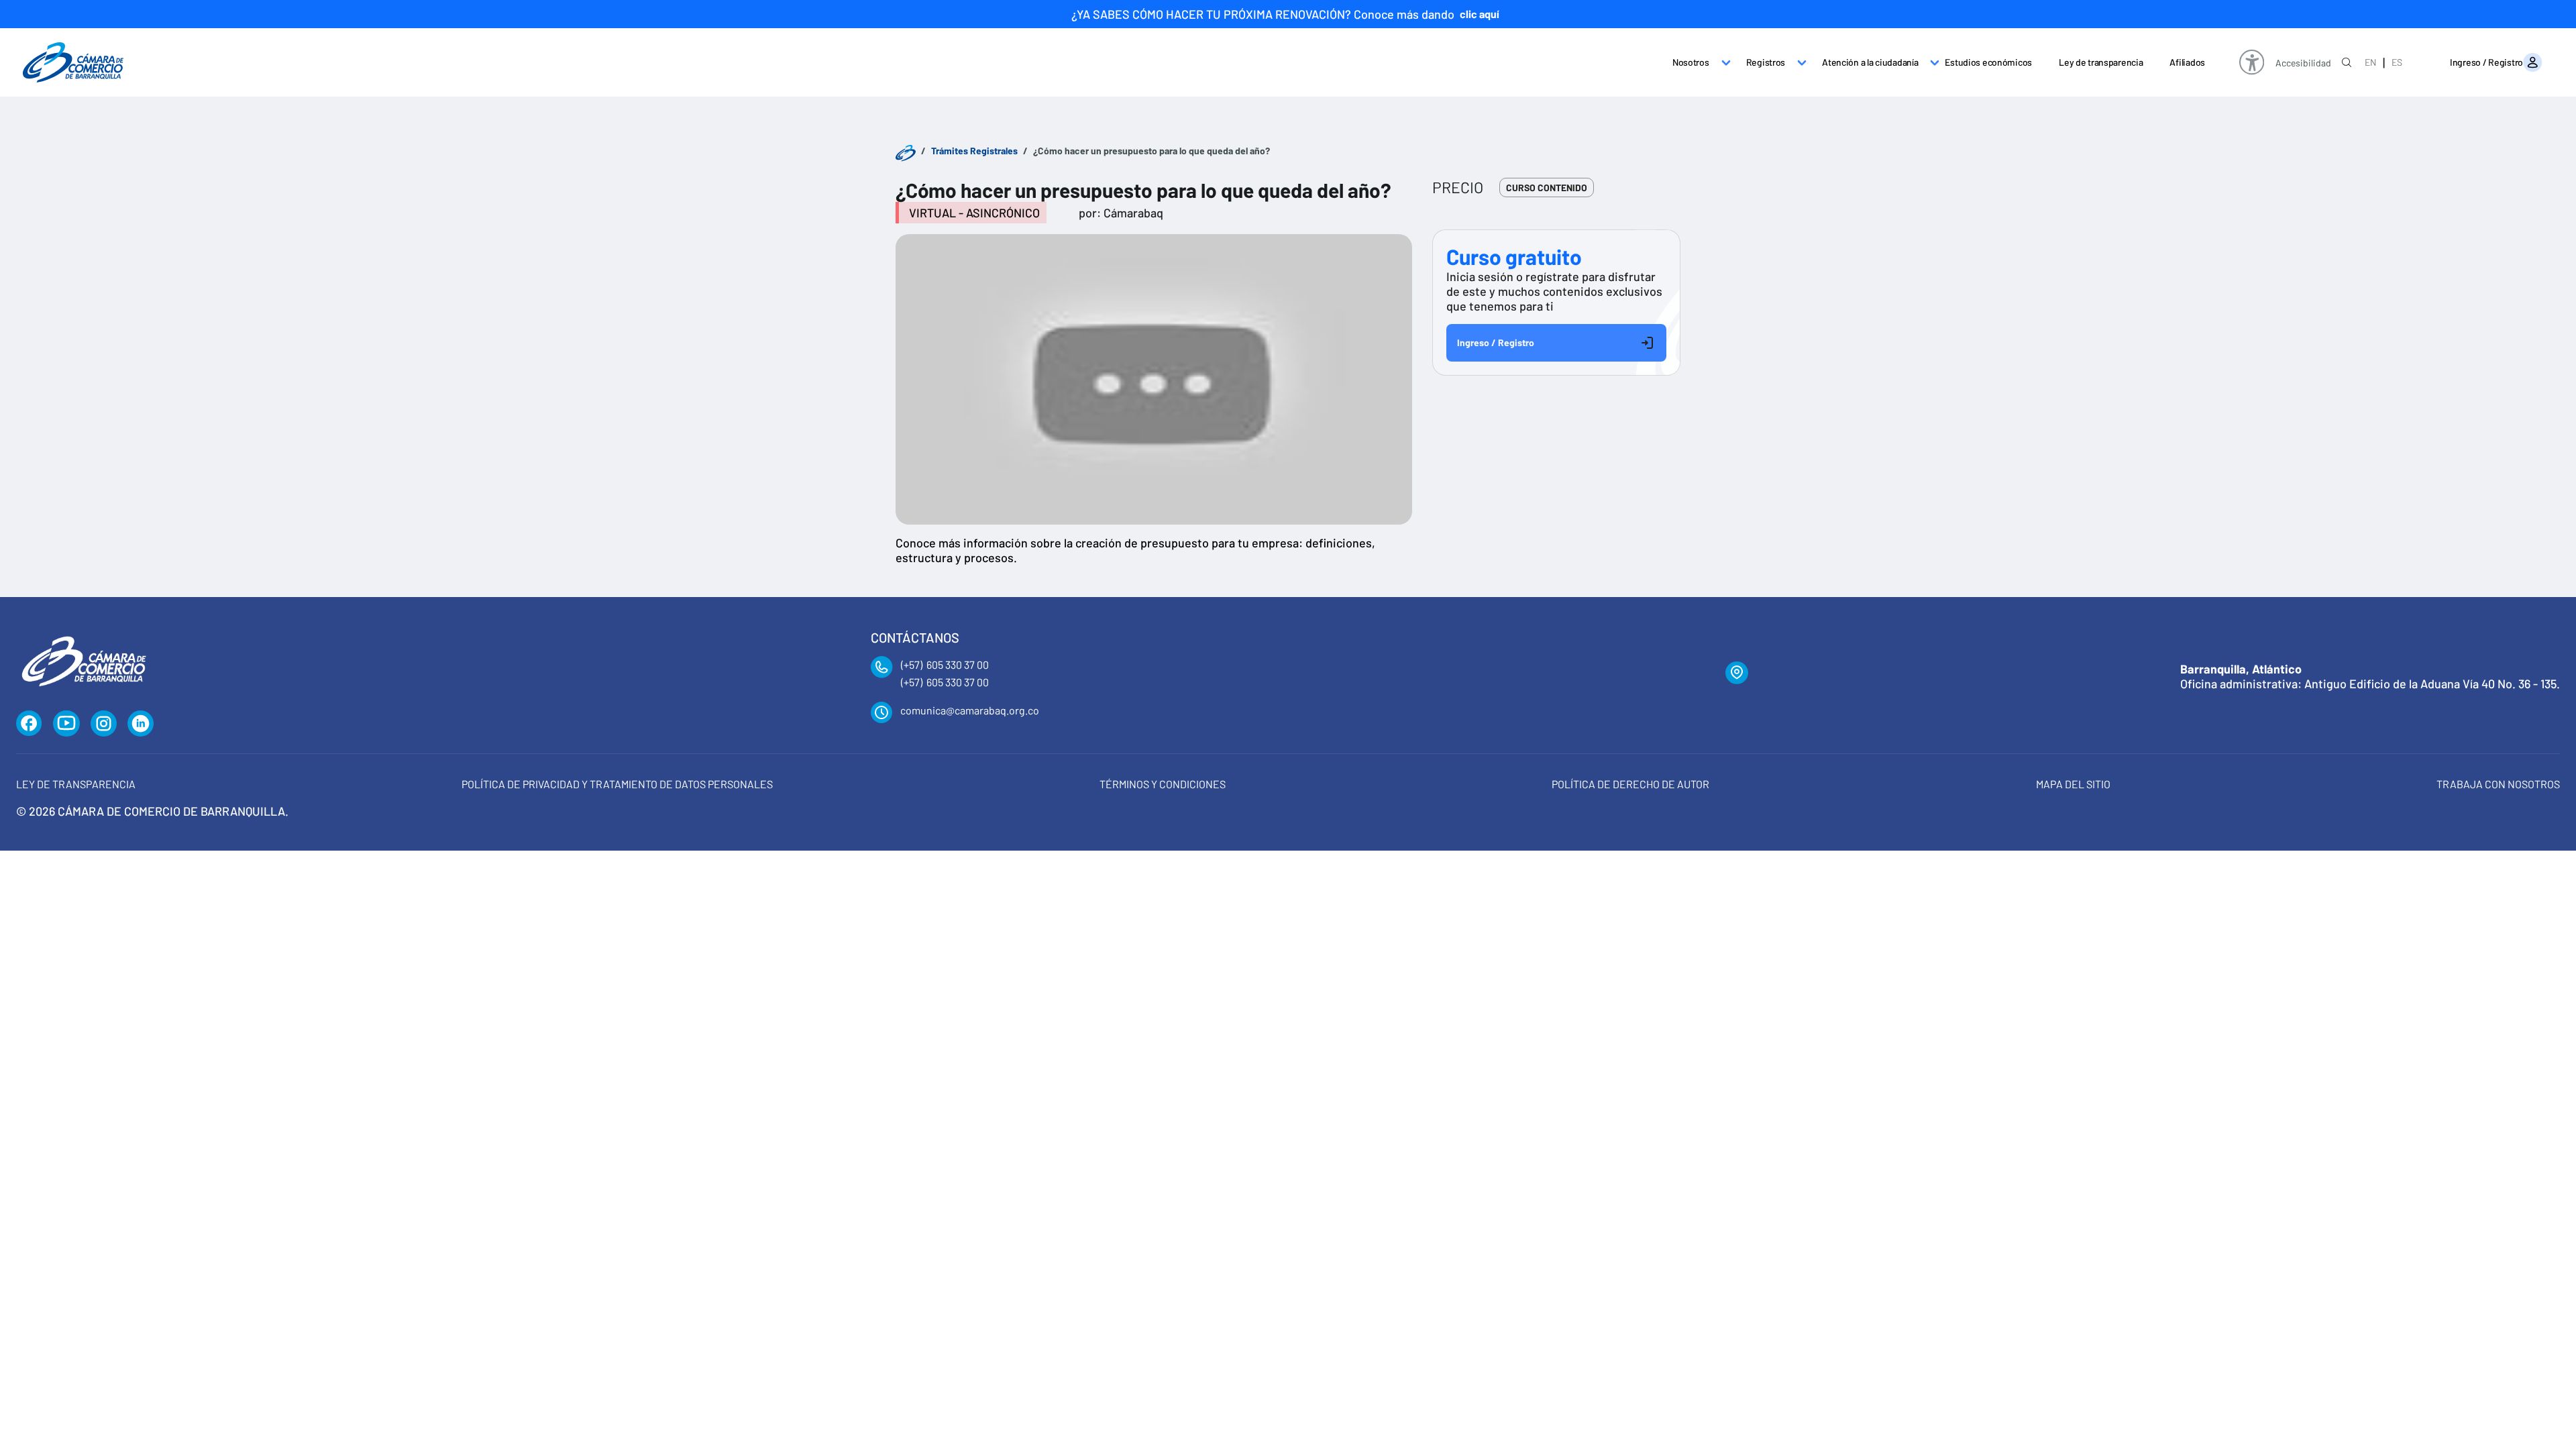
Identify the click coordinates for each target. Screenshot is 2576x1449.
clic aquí (1480, 14)
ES (2397, 62)
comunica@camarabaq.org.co (970, 710)
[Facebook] (29, 724)
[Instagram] (104, 724)
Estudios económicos (1988, 62)
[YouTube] (66, 724)
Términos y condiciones (1163, 784)
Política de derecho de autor (1630, 784)
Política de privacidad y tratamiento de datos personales (617, 784)
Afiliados (2187, 62)
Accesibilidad (2303, 63)
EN (2370, 62)
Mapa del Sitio (2073, 784)
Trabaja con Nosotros (2498, 784)
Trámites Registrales (974, 151)
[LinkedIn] (141, 724)
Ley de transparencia (2101, 62)
